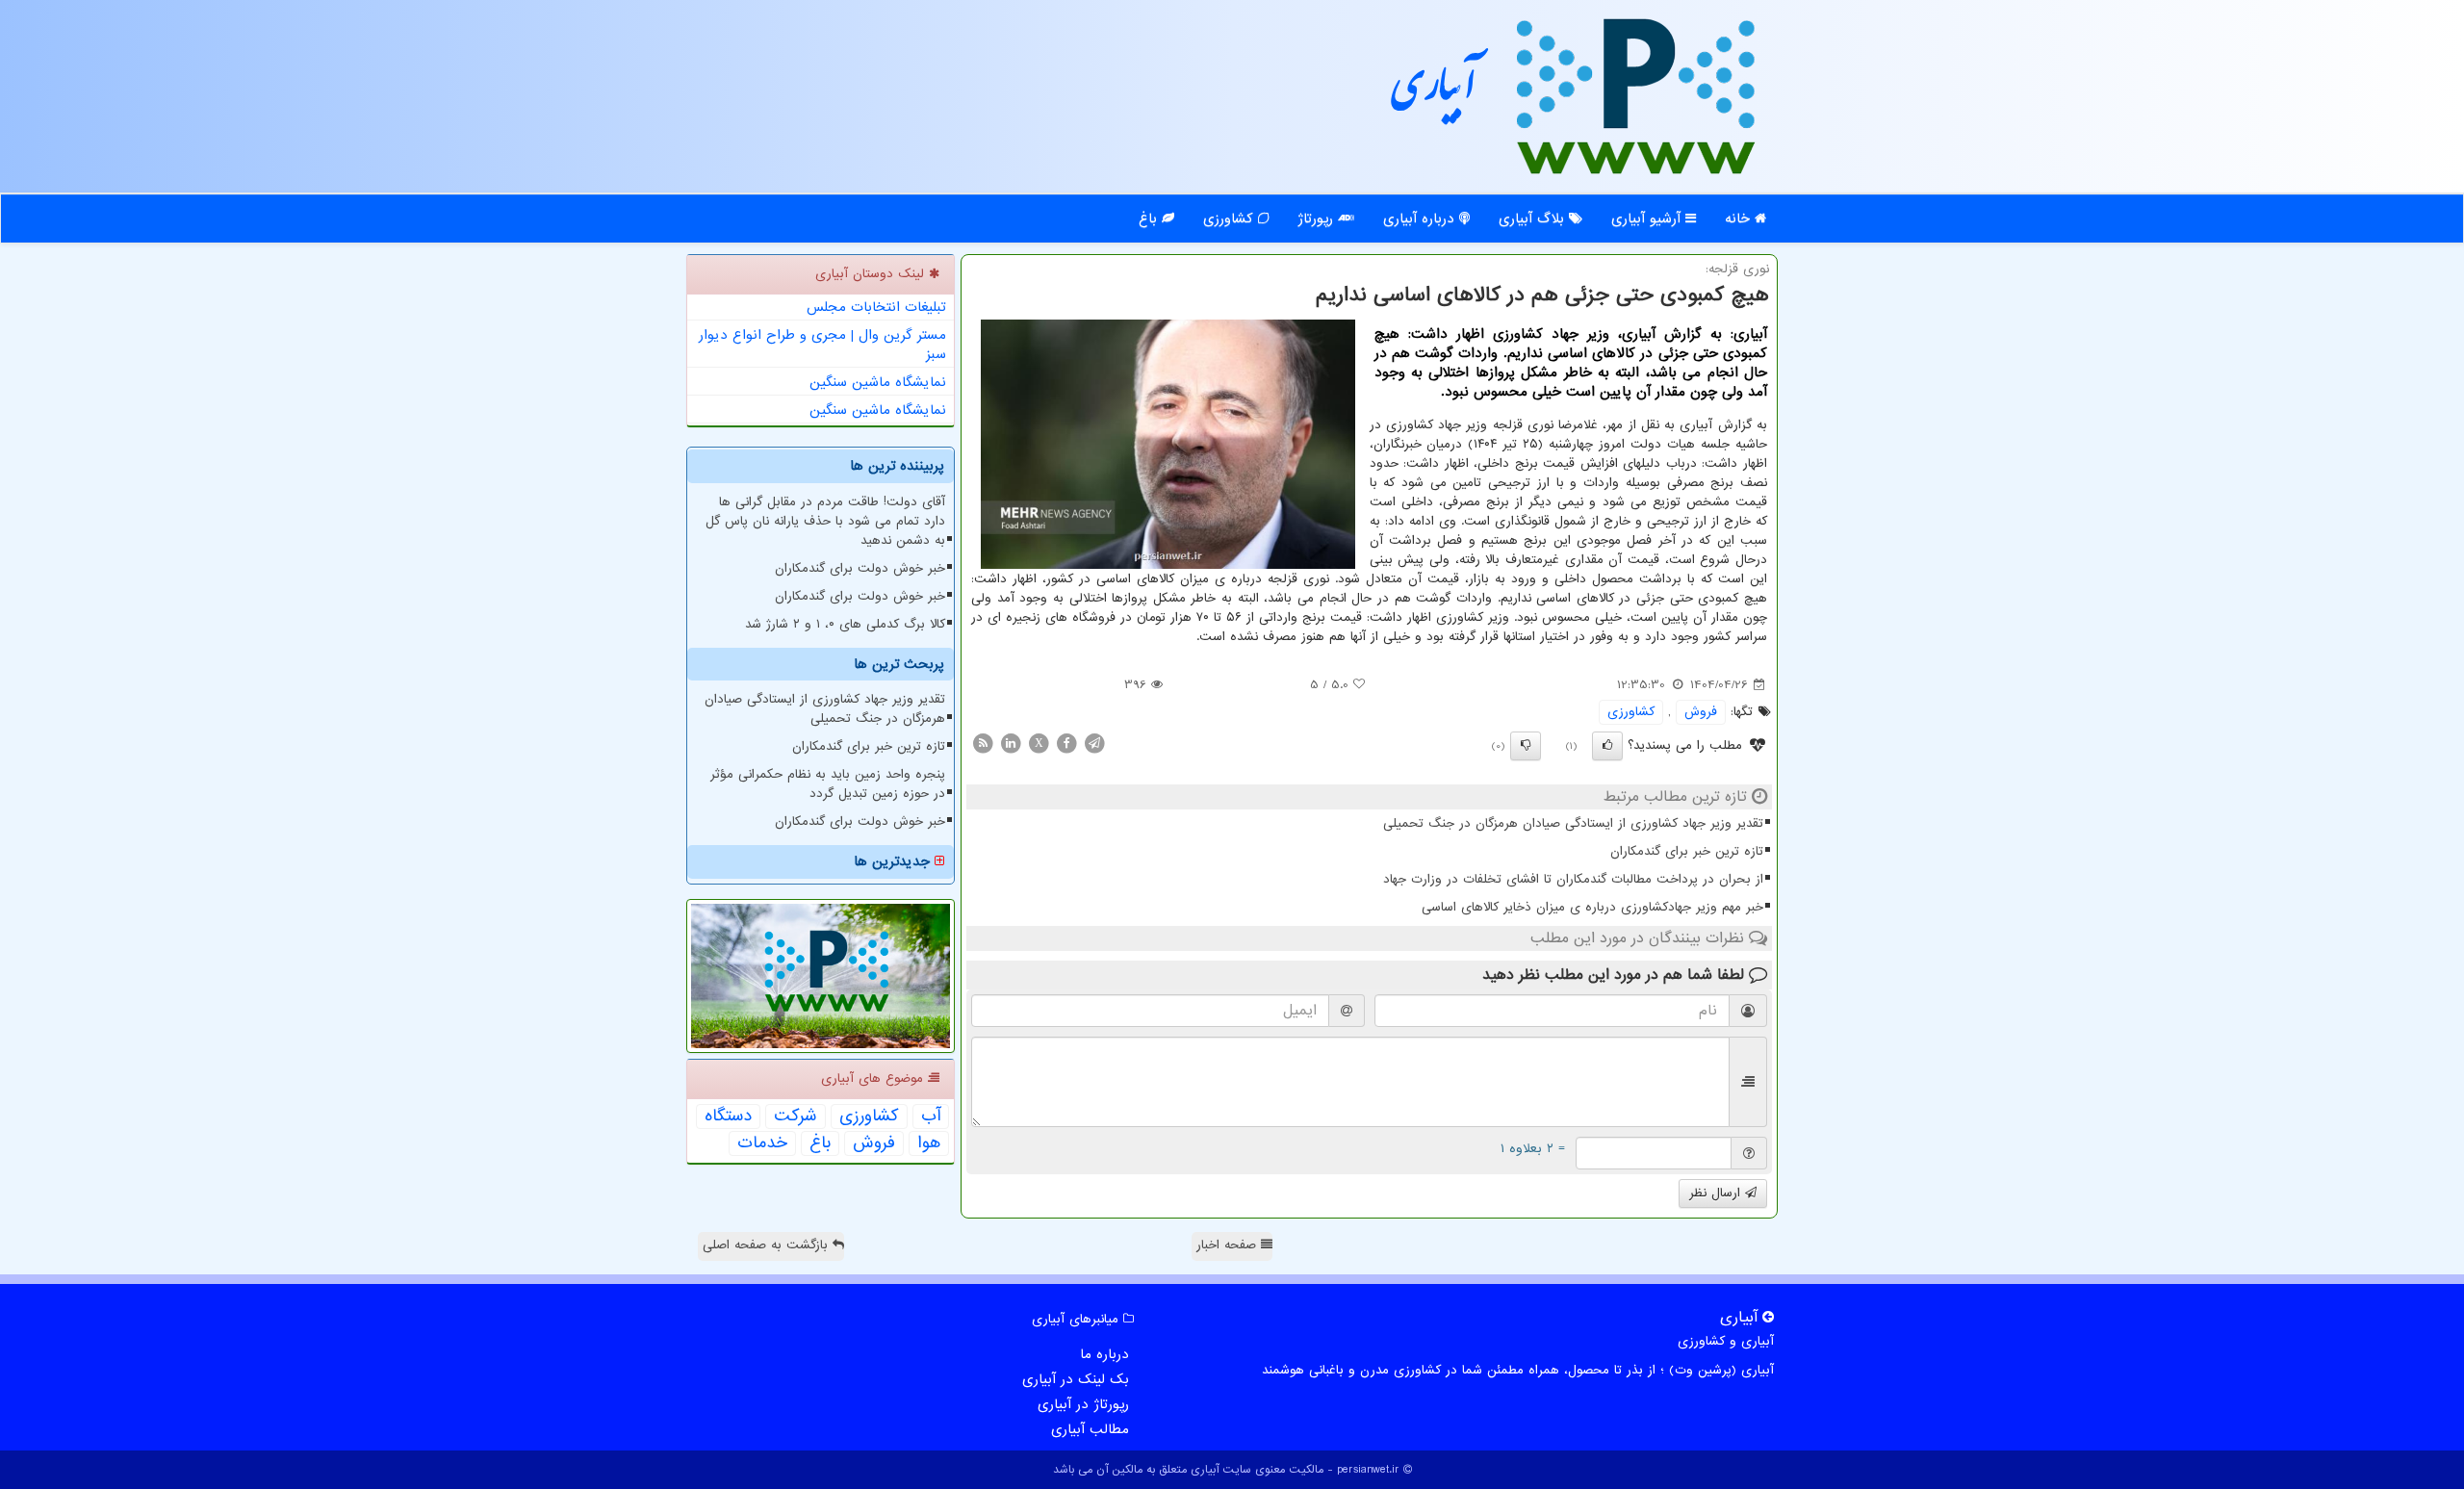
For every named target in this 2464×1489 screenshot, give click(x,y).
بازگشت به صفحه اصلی (768, 1245)
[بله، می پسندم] (1607, 746)
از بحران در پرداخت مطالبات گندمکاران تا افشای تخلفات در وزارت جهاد (1573, 879)
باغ (1150, 218)
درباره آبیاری (1421, 218)
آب (931, 1117)
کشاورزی (1231, 218)
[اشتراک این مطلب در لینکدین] (1011, 743)
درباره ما (1104, 1354)
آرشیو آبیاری (1648, 218)
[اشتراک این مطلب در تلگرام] (1094, 743)
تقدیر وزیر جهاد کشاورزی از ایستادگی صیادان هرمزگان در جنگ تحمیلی (1573, 823)
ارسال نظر (1717, 1193)
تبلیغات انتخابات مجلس (876, 307)
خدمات (762, 1143)
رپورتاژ (1318, 218)
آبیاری (1434, 94)
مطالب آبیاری (1090, 1429)
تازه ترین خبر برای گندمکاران (1687, 851)
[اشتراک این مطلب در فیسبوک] (1066, 743)
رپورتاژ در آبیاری (1083, 1404)
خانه (1740, 218)
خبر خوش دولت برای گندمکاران (860, 568)
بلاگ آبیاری (1534, 218)
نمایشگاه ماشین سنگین (878, 382)
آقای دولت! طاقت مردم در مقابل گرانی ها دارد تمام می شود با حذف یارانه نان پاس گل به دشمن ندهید (825, 521)
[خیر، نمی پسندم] (1526, 746)
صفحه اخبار (1229, 1245)
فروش (1701, 712)
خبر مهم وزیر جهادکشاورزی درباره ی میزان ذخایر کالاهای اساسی (1592, 907)
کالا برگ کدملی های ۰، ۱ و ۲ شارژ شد (845, 624)
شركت (796, 1117)
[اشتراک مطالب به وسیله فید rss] (983, 743)
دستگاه (728, 1117)
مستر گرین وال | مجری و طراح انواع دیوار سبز (822, 345)
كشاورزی (1631, 712)
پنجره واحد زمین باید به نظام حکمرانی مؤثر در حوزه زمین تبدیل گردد (828, 784)
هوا (929, 1143)
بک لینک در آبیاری (1076, 1379)
